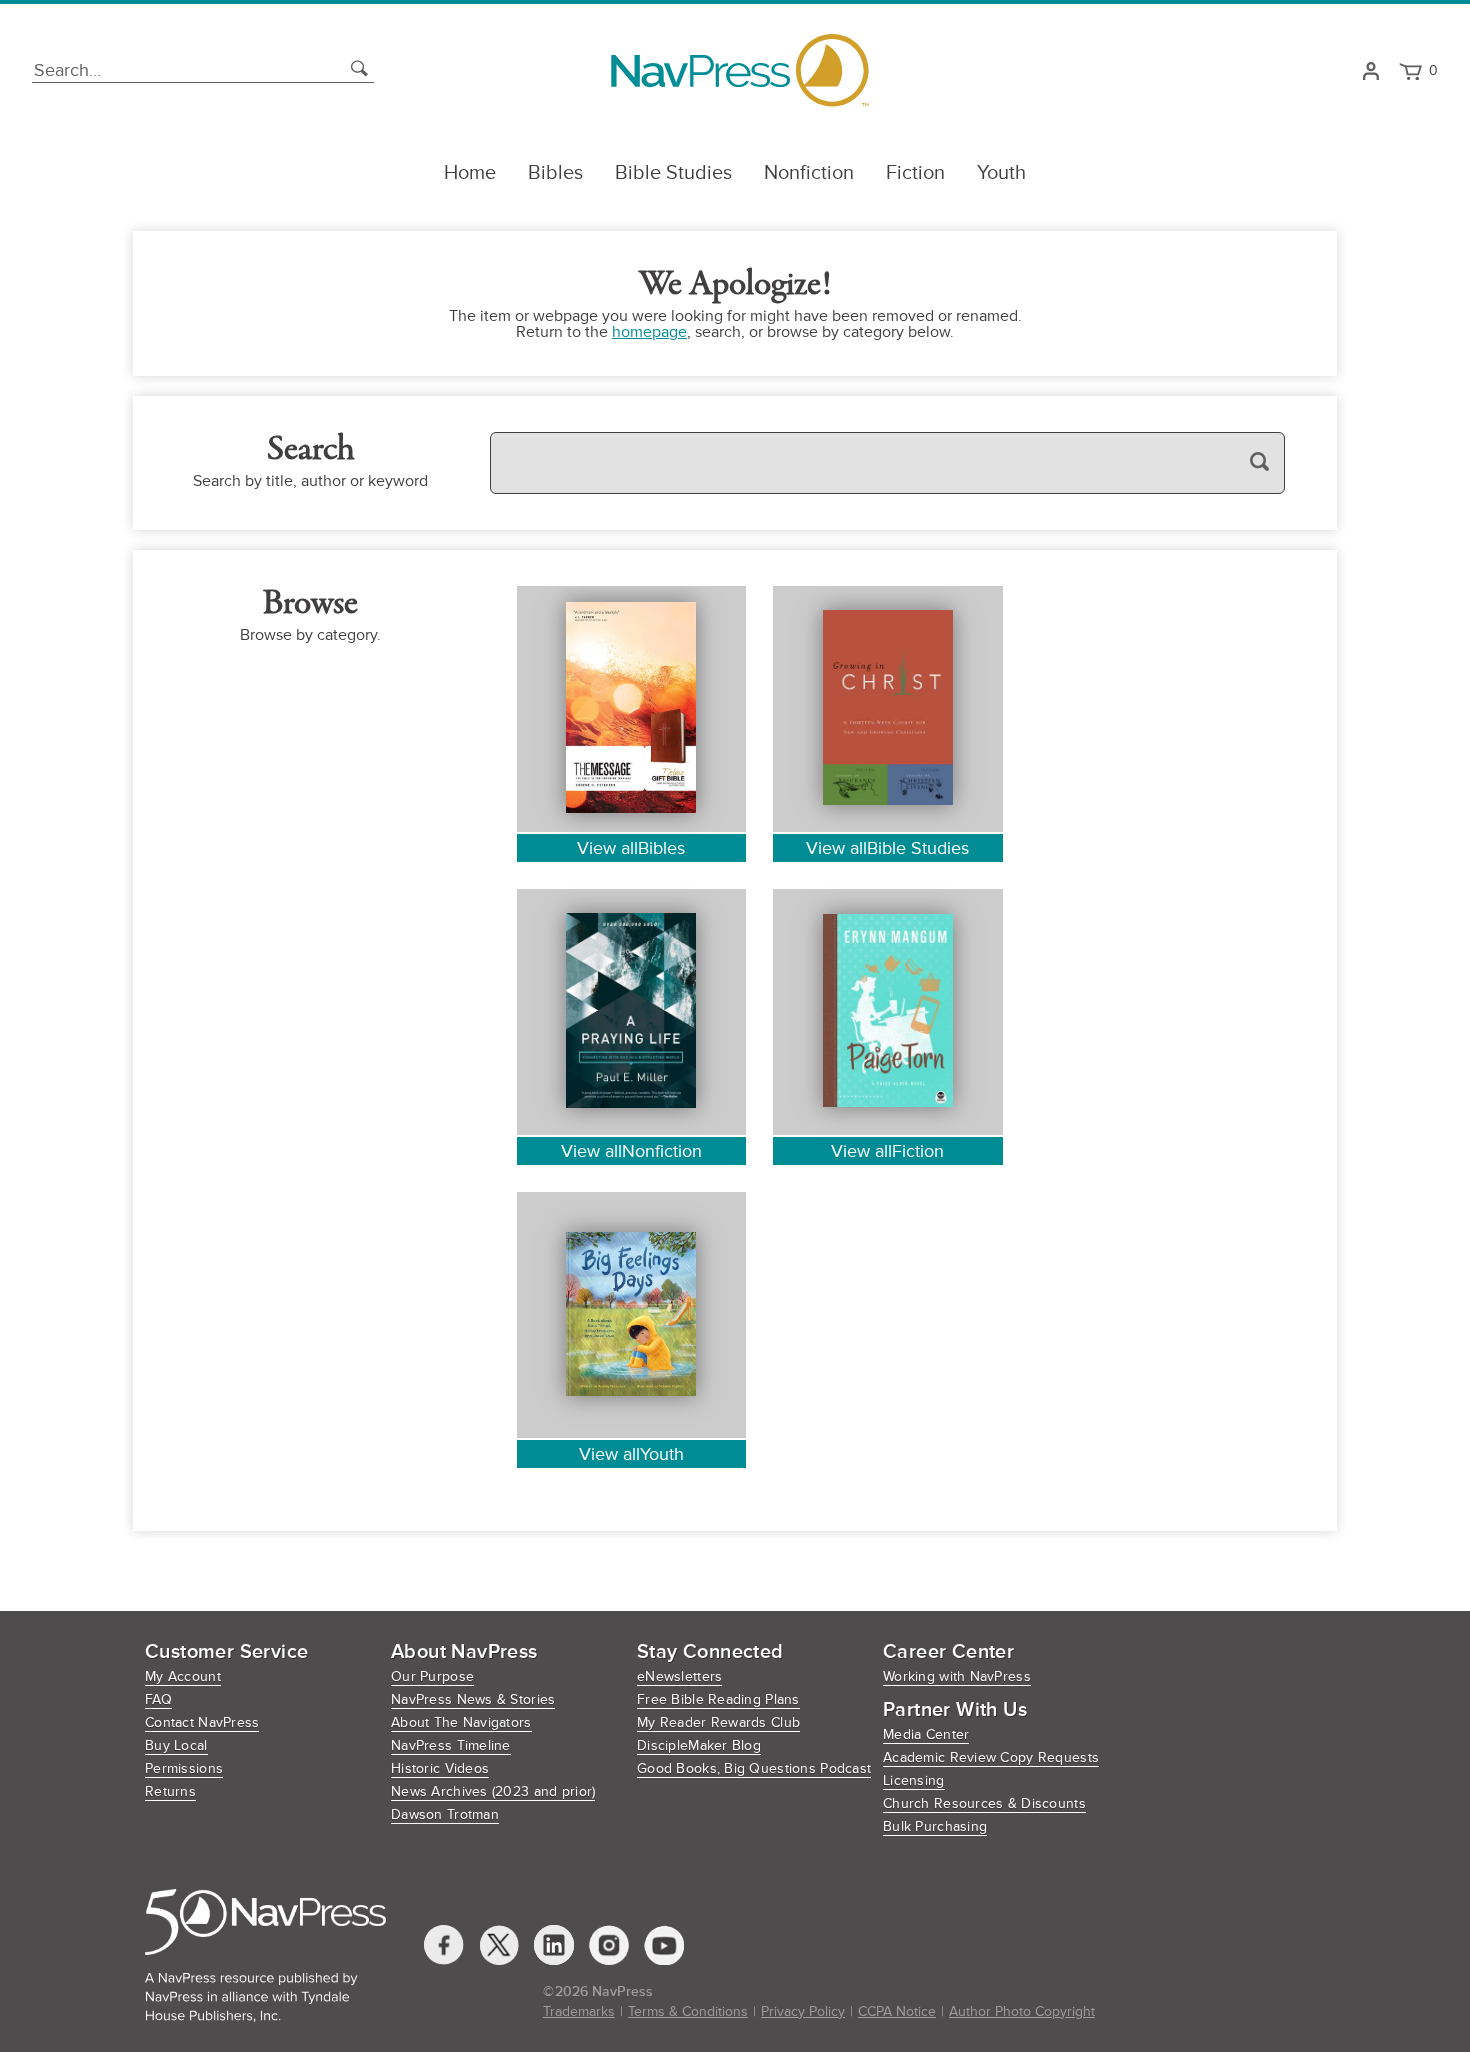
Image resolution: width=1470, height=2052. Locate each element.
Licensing (914, 1780)
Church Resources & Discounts (984, 1803)
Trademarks (579, 2011)
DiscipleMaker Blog (699, 1745)
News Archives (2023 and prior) (493, 1791)
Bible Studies (673, 173)
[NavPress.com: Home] (739, 70)
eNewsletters (679, 1676)
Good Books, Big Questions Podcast (754, 1768)
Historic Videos (440, 1768)
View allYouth (631, 1454)
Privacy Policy (803, 2011)
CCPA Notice (897, 2011)
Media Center (926, 1734)
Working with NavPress (957, 1676)
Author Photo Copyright (1022, 2011)
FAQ (158, 1699)
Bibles (555, 173)
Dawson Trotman (445, 1814)
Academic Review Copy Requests (991, 1757)
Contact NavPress (202, 1722)
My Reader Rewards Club (718, 1722)
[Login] (1370, 71)
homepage (649, 332)
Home (470, 173)
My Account (183, 1676)
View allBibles (631, 848)
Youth (1001, 173)
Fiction (915, 173)
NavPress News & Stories (473, 1699)
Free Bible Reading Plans (718, 1699)
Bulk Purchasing (935, 1826)
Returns (170, 1791)
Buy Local (176, 1745)
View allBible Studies (887, 848)
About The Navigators (461, 1722)
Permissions (184, 1768)
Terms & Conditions (688, 2011)
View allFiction (887, 1151)
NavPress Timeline (451, 1745)
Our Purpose (432, 1676)
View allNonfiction (631, 1151)
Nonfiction (809, 173)
